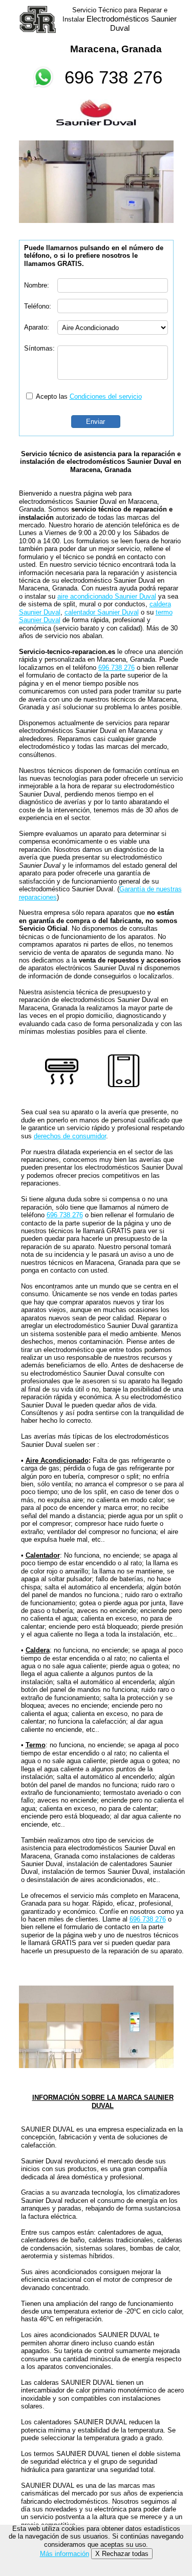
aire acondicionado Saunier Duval (107, 596)
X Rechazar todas (122, 2554)
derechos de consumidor (70, 1136)
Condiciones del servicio (106, 396)
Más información (65, 2554)
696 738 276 (113, 77)
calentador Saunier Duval (102, 612)
